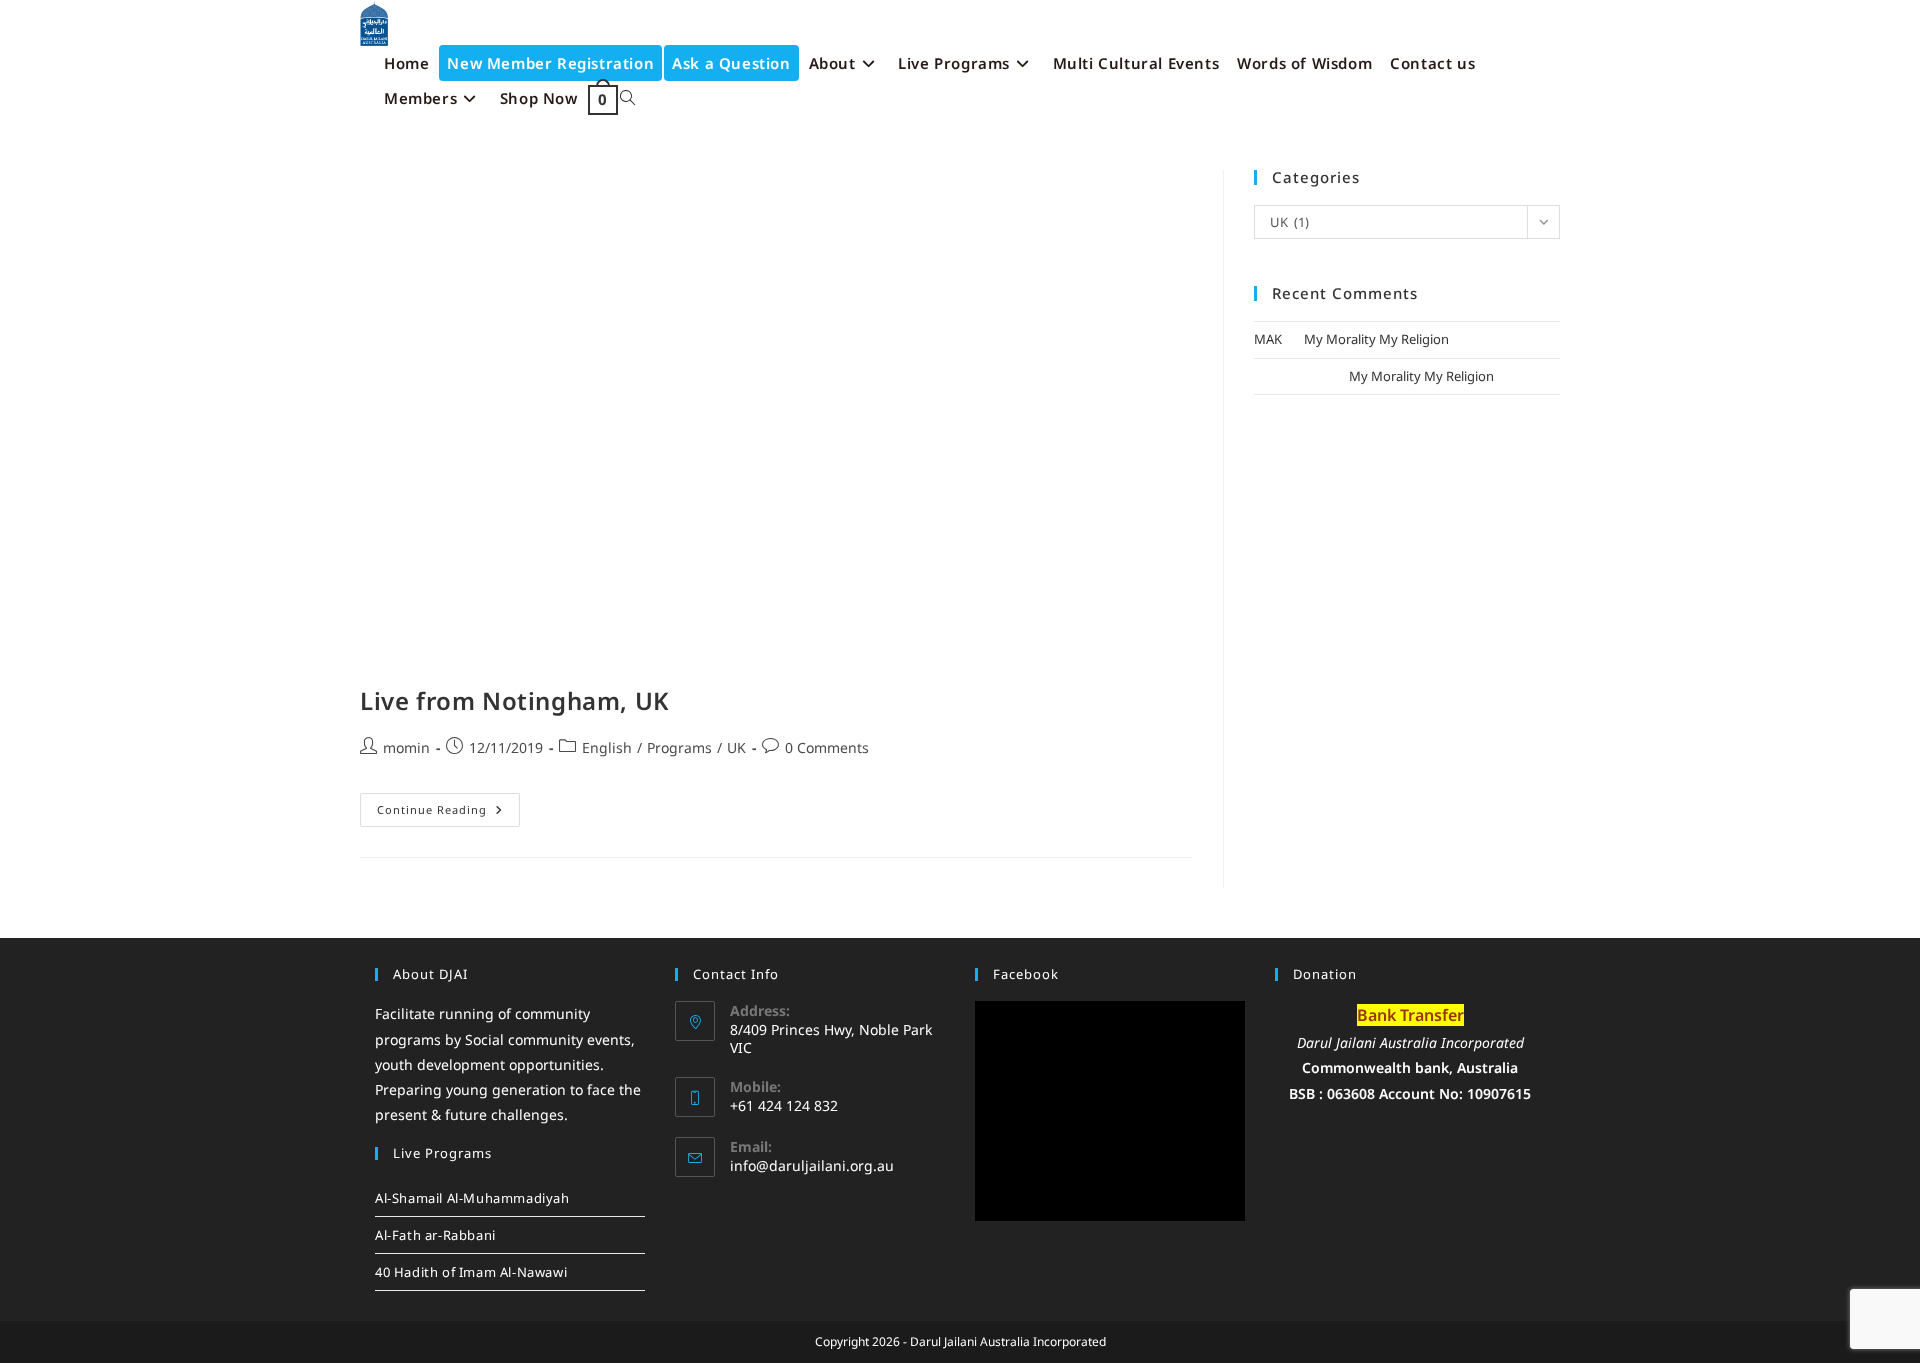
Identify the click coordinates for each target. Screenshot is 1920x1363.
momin (406, 747)
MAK (1268, 339)
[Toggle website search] (627, 98)
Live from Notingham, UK (515, 700)
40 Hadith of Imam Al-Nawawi (471, 1272)
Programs (679, 747)
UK (736, 747)
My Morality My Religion (1376, 339)
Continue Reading (448, 805)
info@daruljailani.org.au (812, 1165)
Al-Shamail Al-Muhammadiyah (472, 1198)
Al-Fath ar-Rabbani (435, 1235)
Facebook (1026, 974)
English (607, 747)
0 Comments (827, 747)
